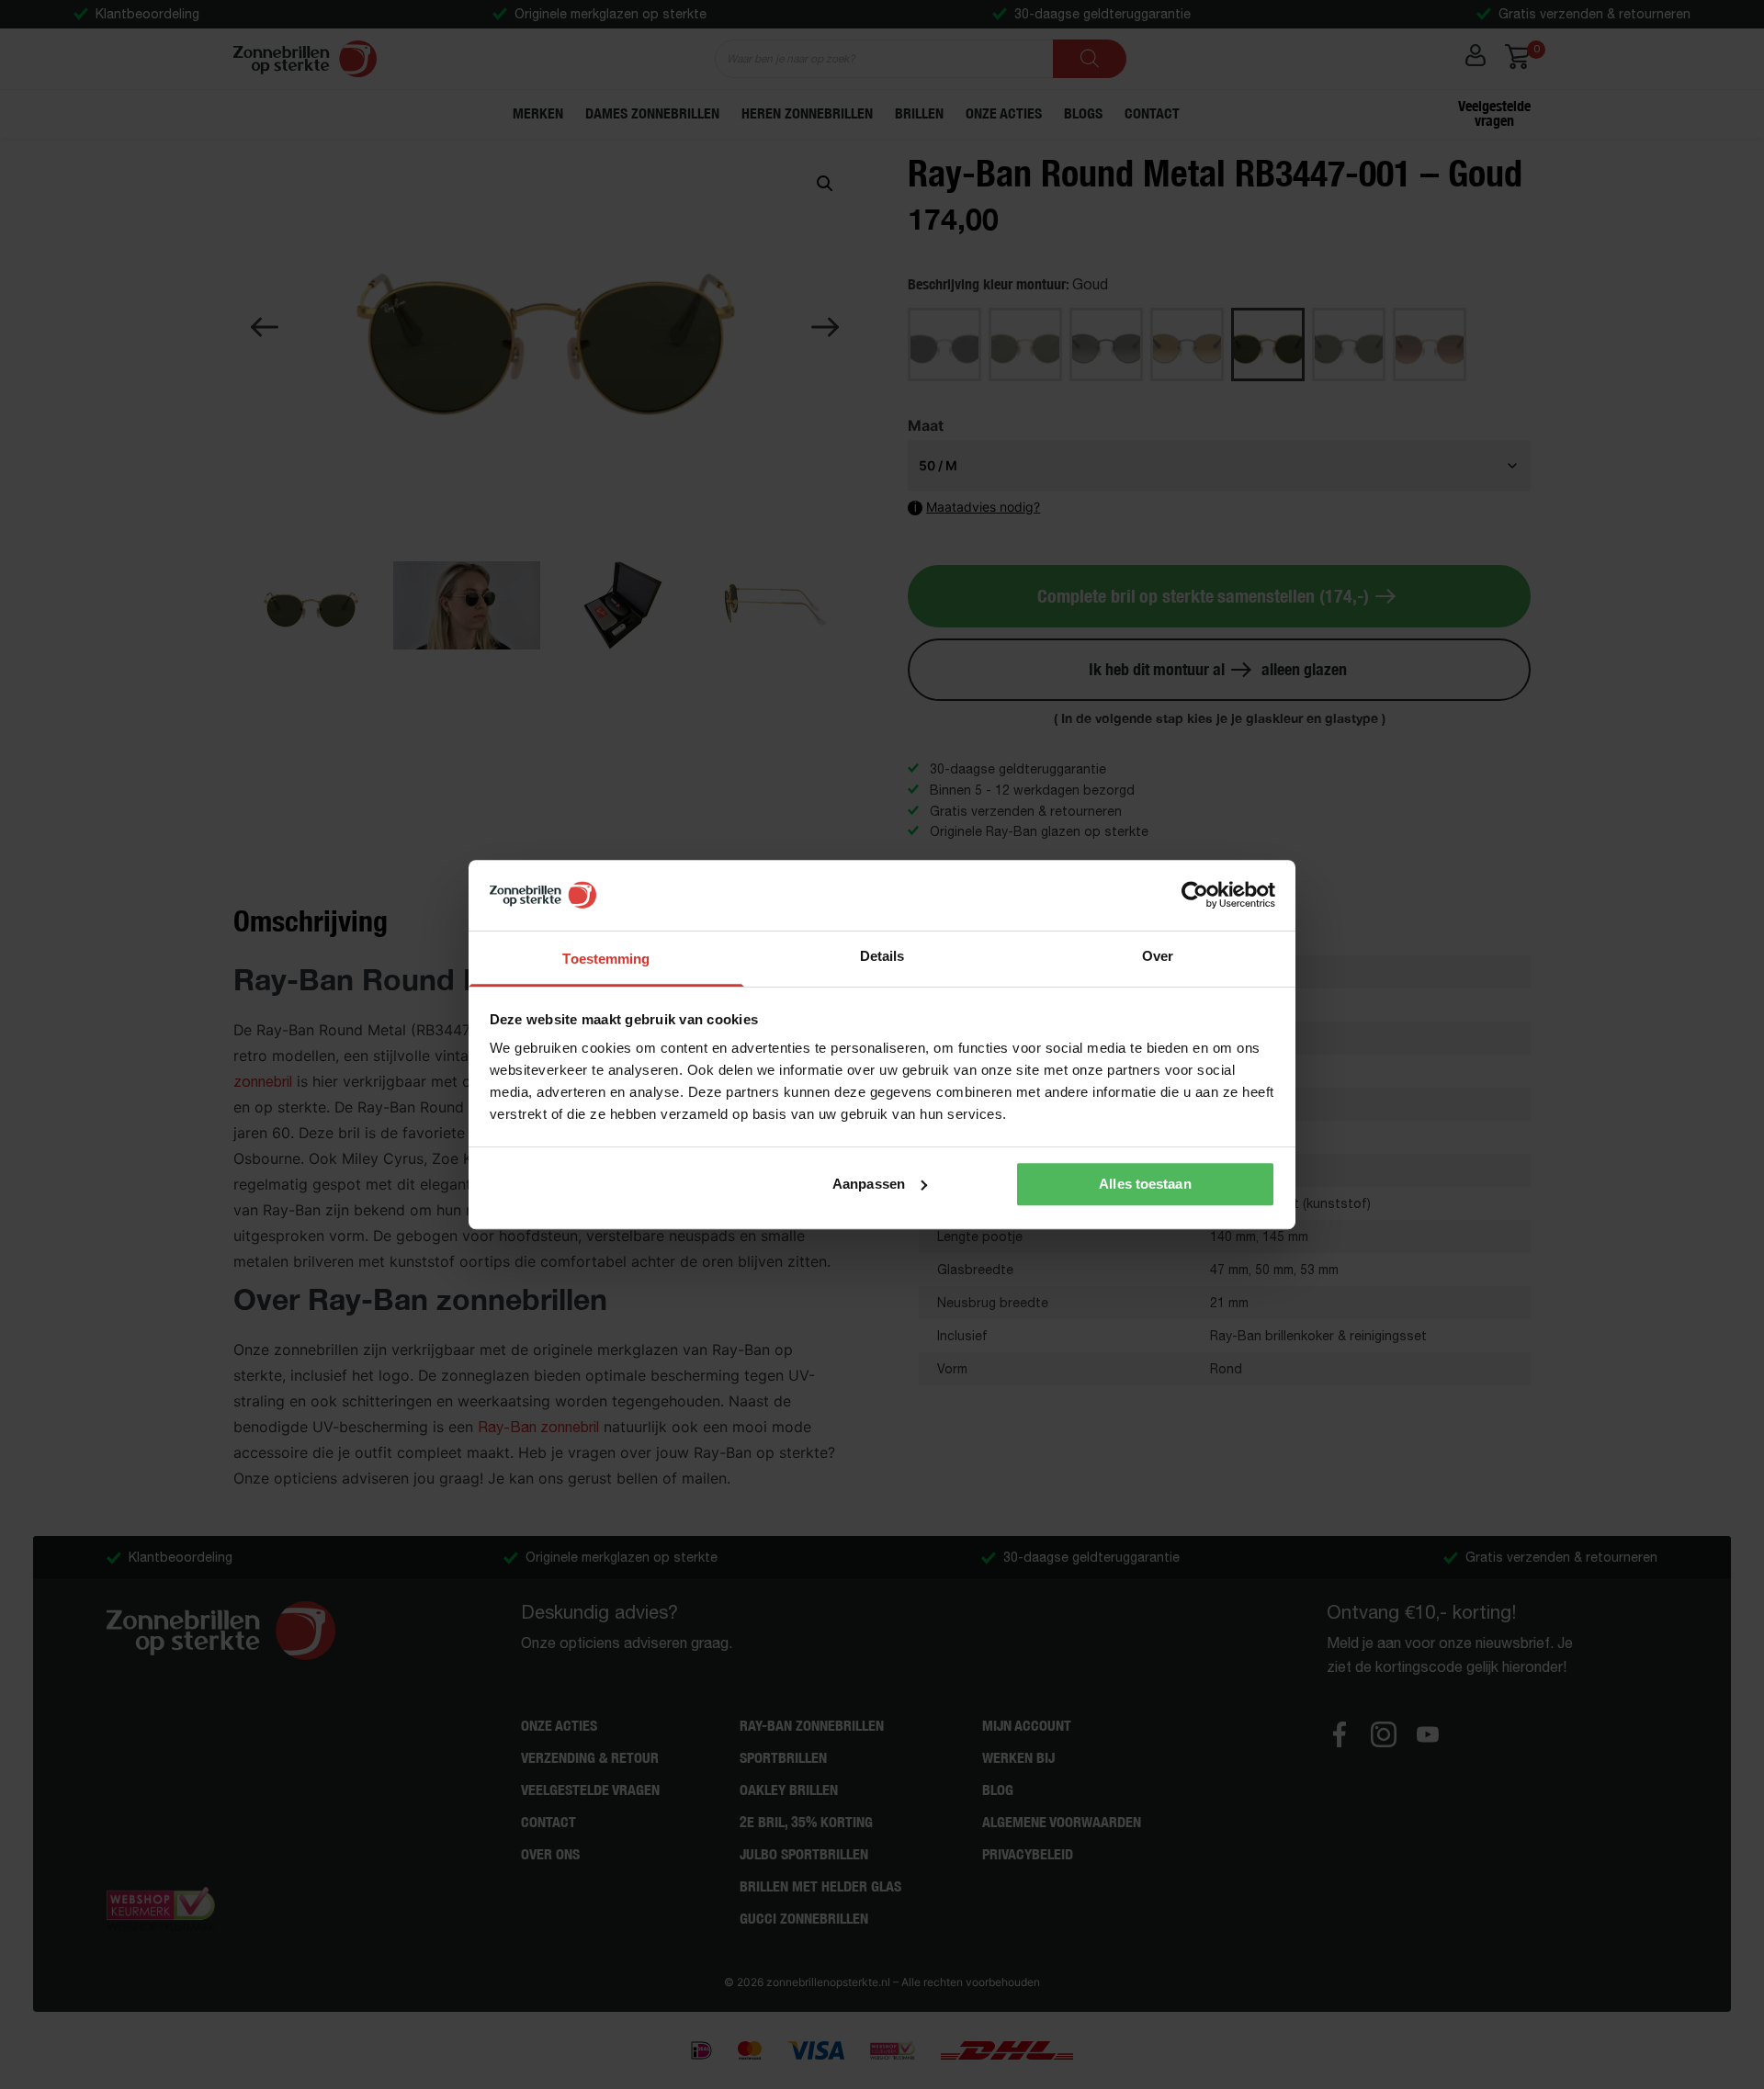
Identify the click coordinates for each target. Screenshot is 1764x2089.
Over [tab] (1158, 956)
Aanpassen (869, 1184)
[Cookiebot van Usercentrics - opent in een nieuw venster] (1195, 896)
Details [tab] (882, 956)
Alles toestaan (1145, 1184)
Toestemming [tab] (606, 959)
